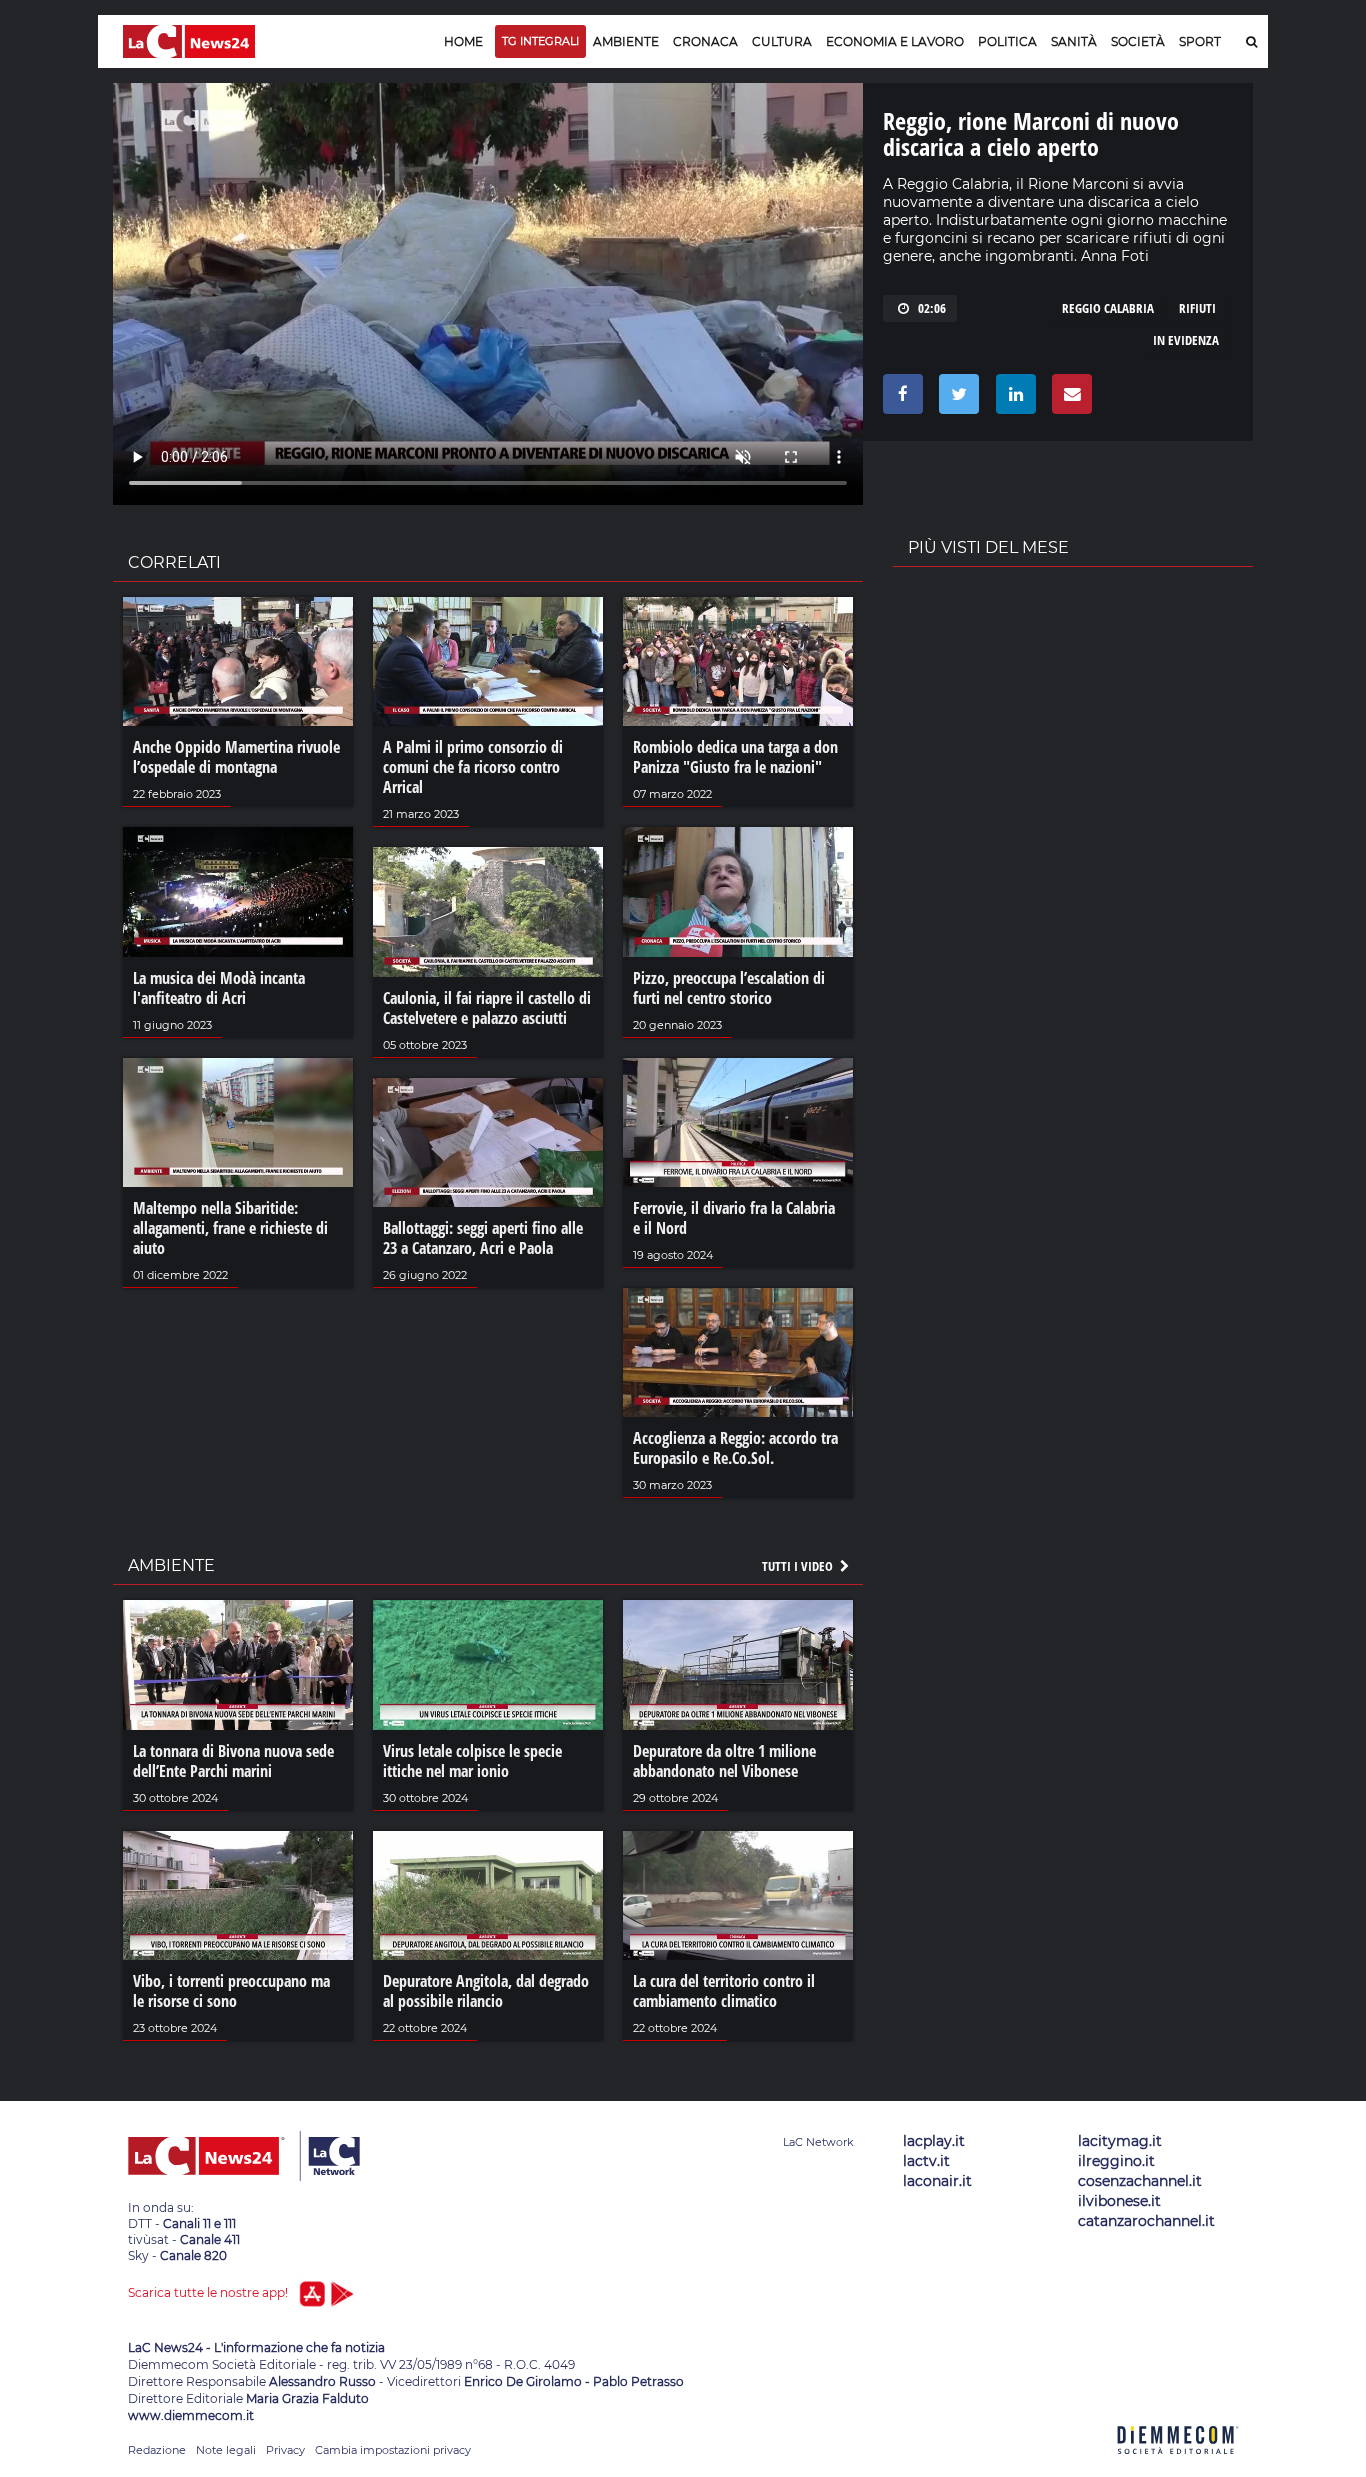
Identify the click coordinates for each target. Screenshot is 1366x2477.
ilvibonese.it (1119, 2201)
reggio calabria (1108, 308)
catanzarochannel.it (1146, 2221)
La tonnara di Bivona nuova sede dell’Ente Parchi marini (233, 1761)
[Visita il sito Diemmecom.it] (1178, 2465)
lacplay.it (934, 2141)
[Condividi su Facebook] (899, 399)
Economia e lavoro (895, 41)
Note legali (226, 2450)
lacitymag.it (1120, 2141)
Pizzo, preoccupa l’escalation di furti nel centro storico (729, 988)
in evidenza (1186, 340)
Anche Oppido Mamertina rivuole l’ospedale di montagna (236, 757)
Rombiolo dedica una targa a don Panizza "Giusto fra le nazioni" (735, 757)
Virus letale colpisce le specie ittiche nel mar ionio (472, 1761)
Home (463, 41)
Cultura (782, 41)
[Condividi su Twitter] (955, 399)
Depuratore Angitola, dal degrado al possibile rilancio (486, 1991)
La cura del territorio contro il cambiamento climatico (724, 1991)
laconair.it (937, 2181)
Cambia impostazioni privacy (393, 2450)
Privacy (285, 2450)
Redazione (157, 2450)
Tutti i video (799, 1566)
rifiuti (1197, 308)
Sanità (1074, 41)
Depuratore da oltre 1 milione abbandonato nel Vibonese (724, 1761)
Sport (1200, 41)
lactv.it (926, 2161)
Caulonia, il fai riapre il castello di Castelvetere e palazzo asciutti (487, 1008)
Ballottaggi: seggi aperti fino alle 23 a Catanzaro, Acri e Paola (483, 1238)
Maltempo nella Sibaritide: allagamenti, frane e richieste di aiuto (230, 1228)
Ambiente (626, 41)
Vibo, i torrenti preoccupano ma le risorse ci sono (231, 1991)
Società (1138, 41)
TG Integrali (540, 41)
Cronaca (705, 41)
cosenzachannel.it (1140, 2181)
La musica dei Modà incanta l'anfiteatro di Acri (219, 988)
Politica (1007, 41)
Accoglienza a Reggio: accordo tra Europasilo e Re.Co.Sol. (735, 1448)
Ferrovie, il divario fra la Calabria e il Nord (734, 1218)
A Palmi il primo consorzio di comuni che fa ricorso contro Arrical (473, 767)
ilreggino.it (1116, 2161)
